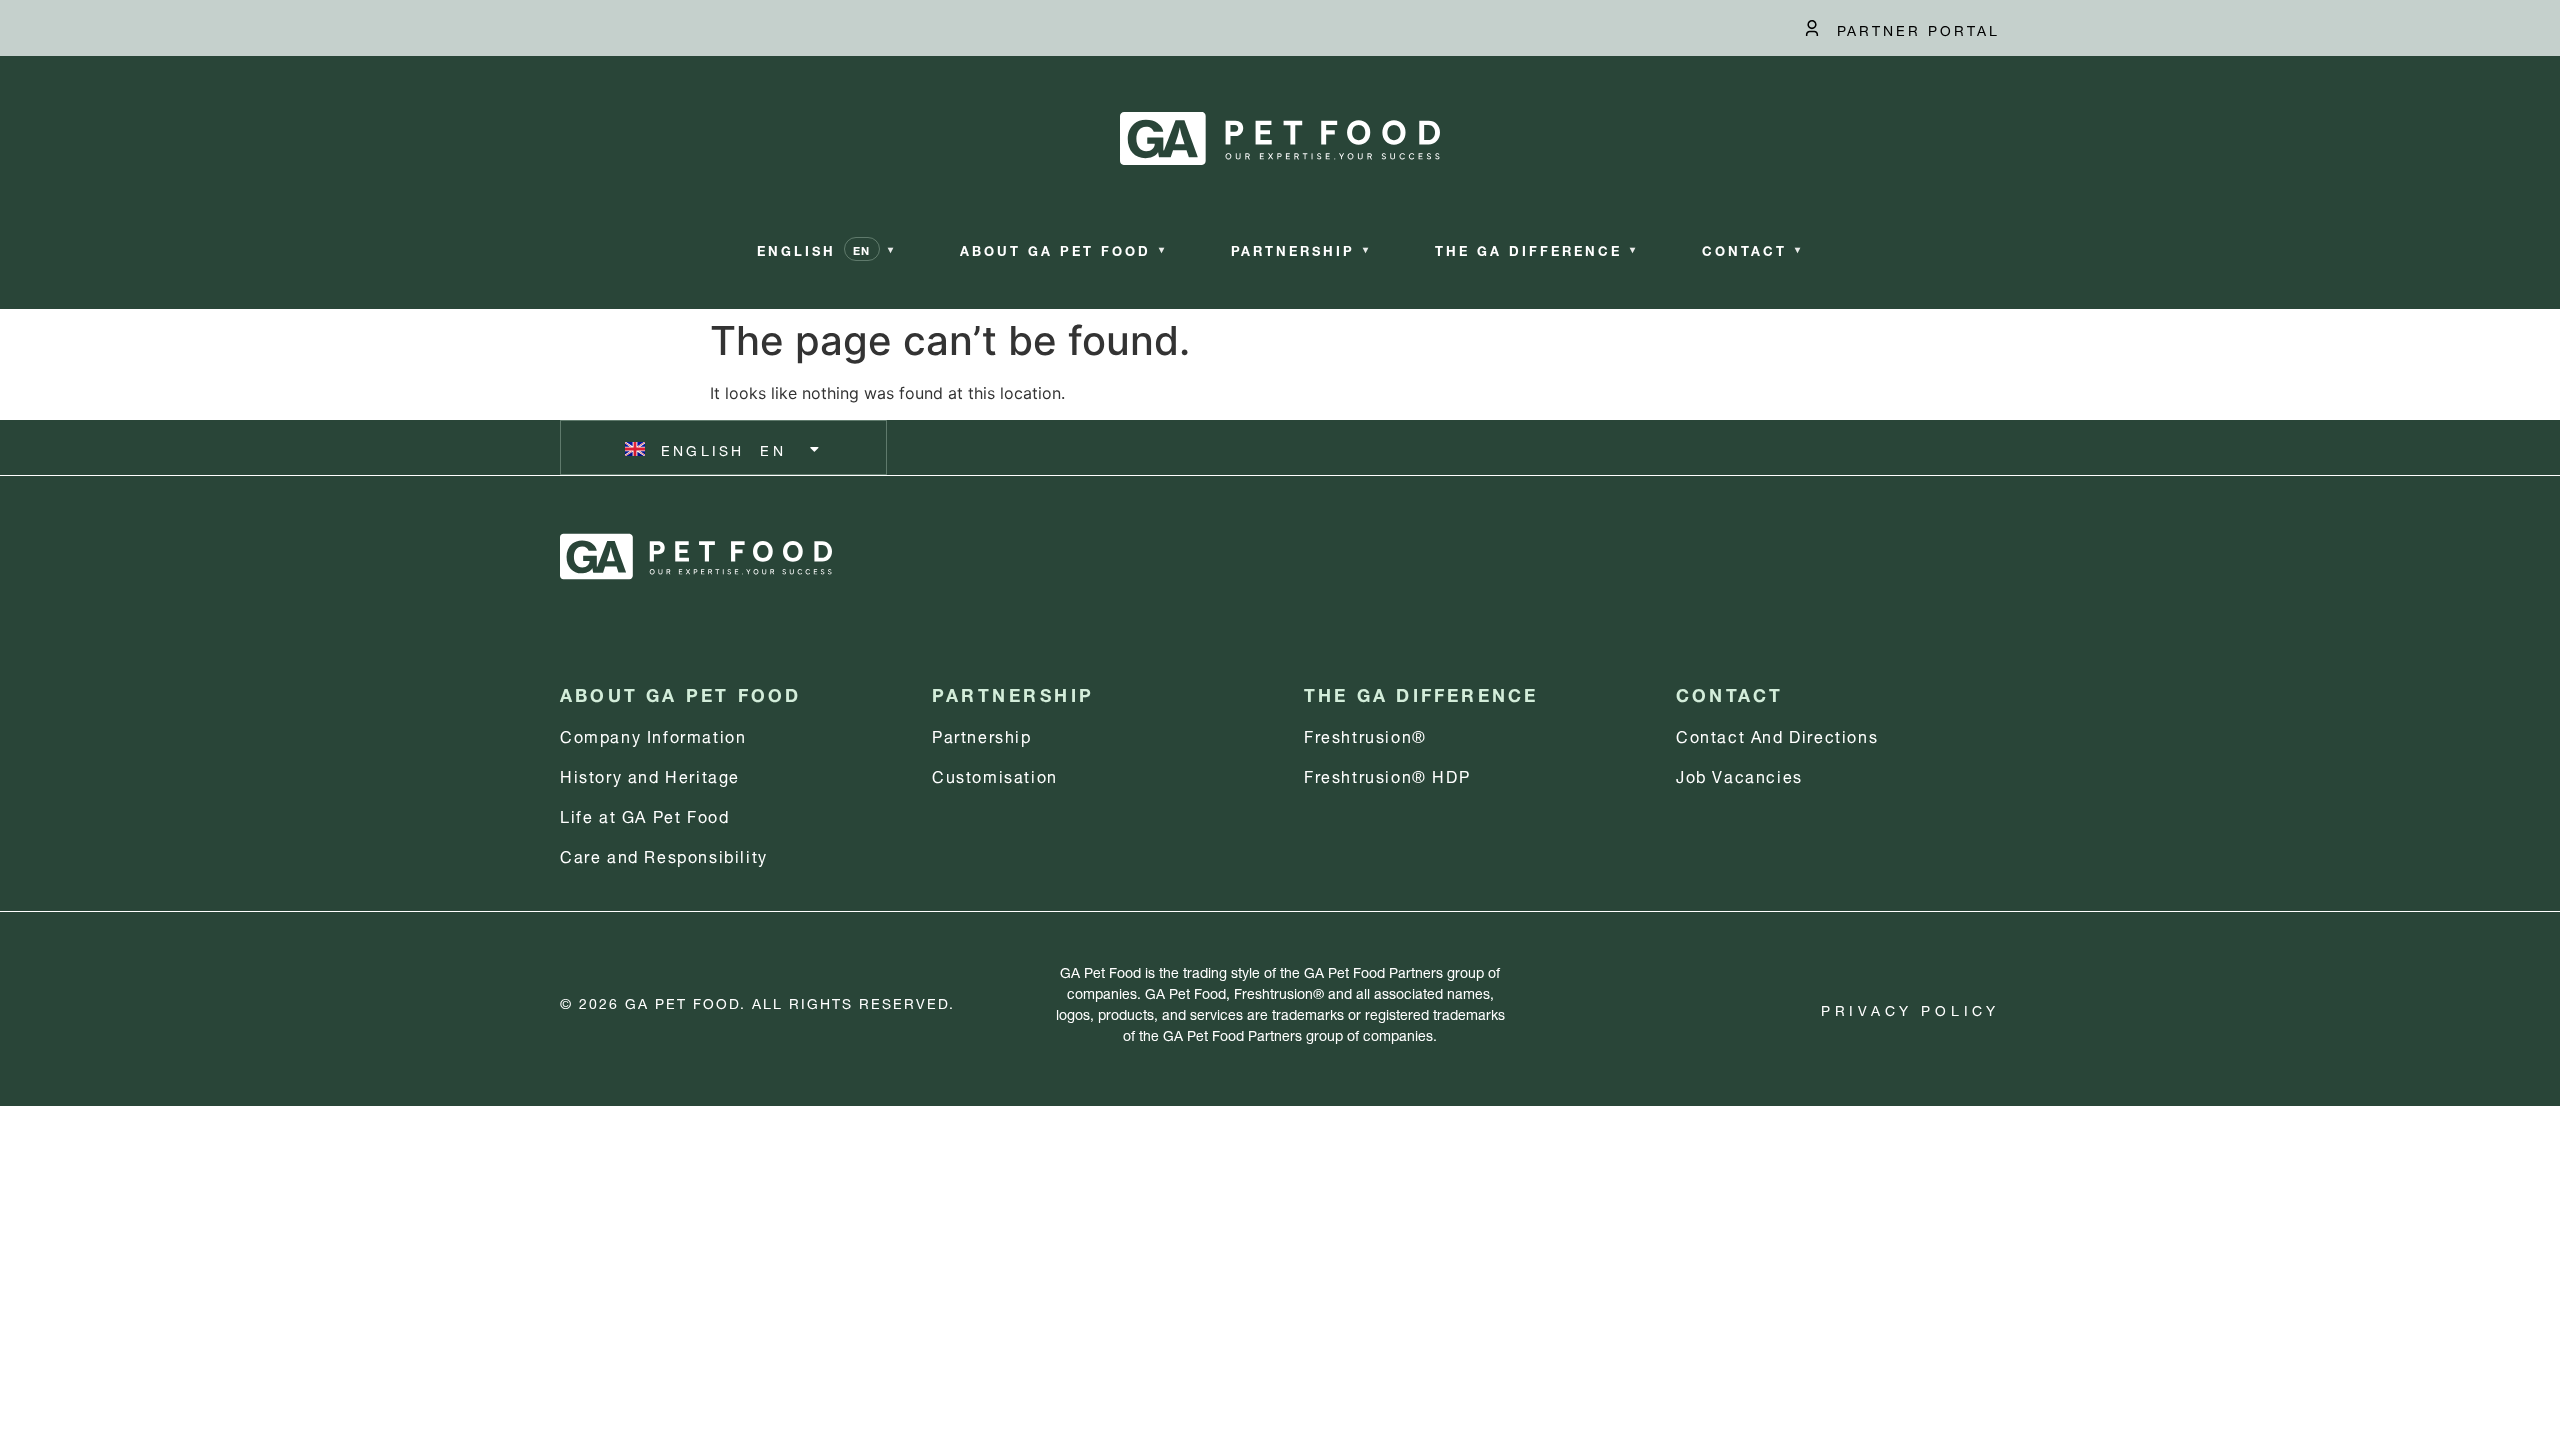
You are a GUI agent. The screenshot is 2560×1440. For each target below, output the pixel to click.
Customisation (995, 774)
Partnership (982, 734)
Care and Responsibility (664, 854)
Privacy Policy (1910, 1008)
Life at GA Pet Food (644, 814)
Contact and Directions (1777, 734)
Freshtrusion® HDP (1387, 774)
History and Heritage (650, 774)
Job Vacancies (1739, 774)
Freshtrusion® (1365, 734)
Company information (653, 734)
